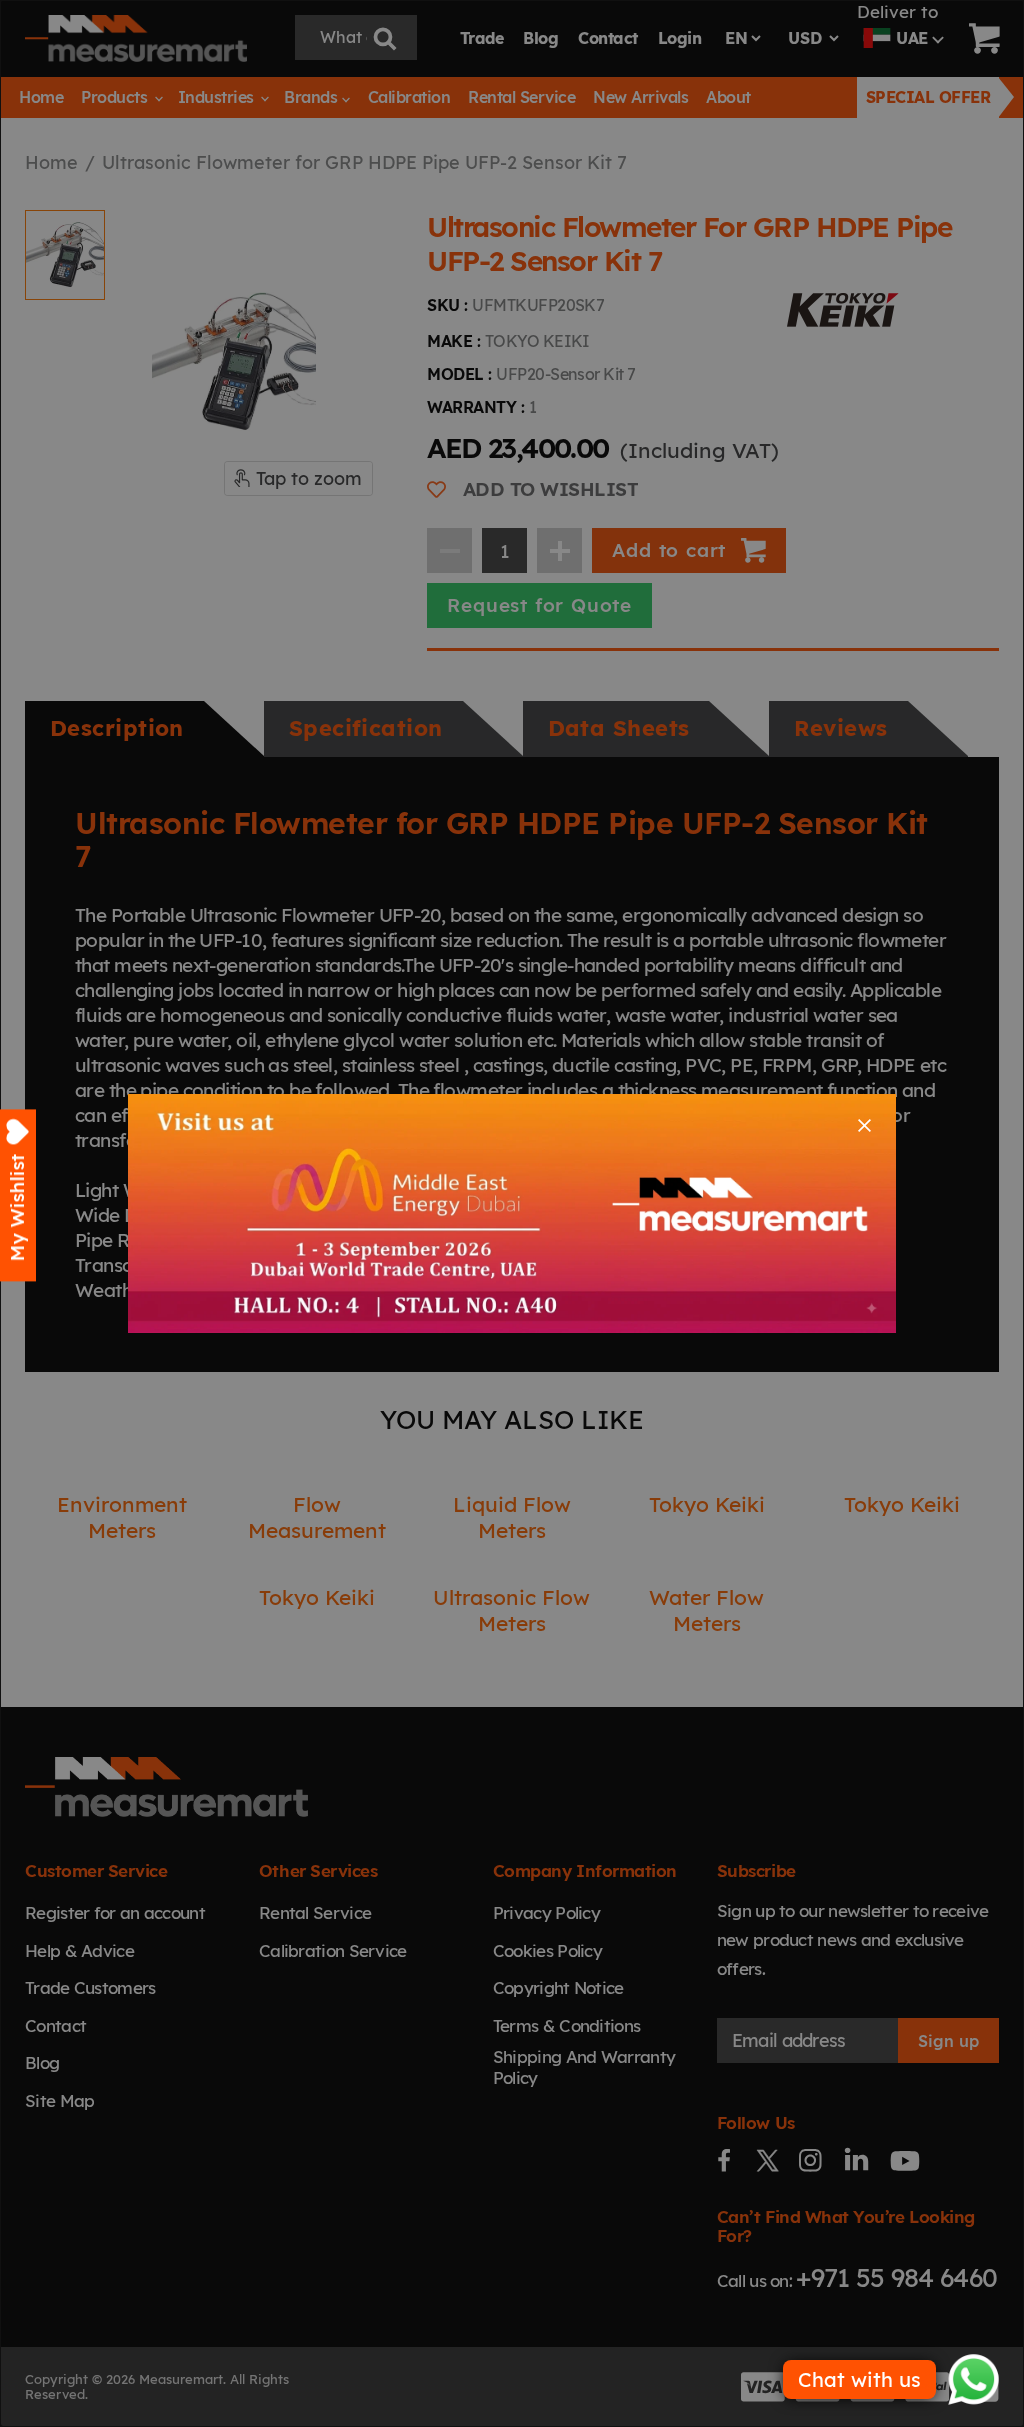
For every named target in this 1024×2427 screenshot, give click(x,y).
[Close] (864, 1125)
